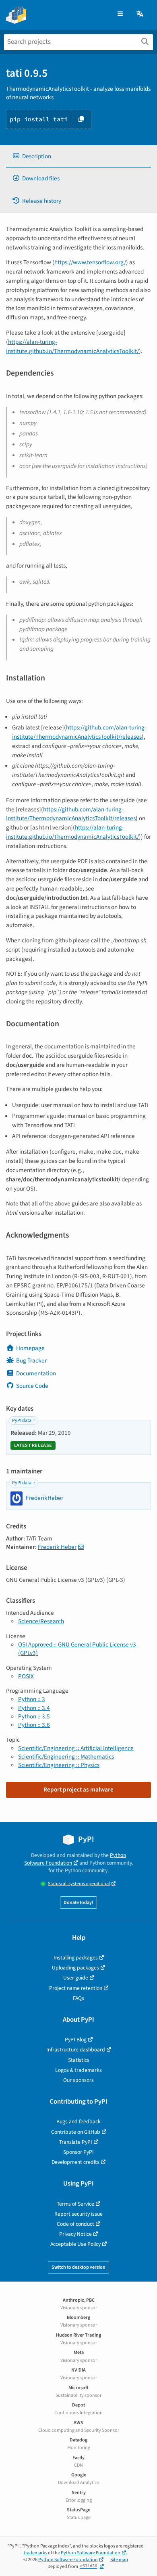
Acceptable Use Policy (75, 2244)
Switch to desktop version (78, 2267)
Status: (79, 1884)
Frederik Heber (57, 1547)
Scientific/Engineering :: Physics (59, 1765)
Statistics (79, 2060)
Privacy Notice (75, 2234)
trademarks (35, 2553)
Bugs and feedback (78, 2121)
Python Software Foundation (75, 1859)
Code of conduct (75, 2224)
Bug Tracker (31, 1361)
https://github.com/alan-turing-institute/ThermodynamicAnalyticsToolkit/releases (79, 732)
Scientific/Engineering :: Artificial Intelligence (76, 1748)
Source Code (32, 1386)
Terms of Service (75, 2204)
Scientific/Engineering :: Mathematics (66, 1757)
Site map (119, 2560)
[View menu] (120, 14)
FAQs (78, 1998)
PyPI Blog (76, 2040)
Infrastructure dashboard (76, 2050)
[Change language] (140, 14)
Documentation (36, 1373)
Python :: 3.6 (34, 1725)
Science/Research (41, 1621)
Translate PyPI (76, 2142)
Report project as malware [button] (78, 1790)
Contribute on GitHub (76, 2132)
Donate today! (78, 1903)
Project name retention (76, 1988)
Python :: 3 (32, 1699)
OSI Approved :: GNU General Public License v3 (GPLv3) (77, 1649)
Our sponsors (78, 2080)
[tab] (78, 156)
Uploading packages (75, 1968)
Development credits (75, 2162)
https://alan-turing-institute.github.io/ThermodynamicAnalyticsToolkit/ (72, 346)
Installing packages (76, 1958)
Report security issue (78, 2214)
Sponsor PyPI (78, 2152)
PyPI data (22, 1421)
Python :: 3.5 (34, 1716)
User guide (76, 1978)
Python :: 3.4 (34, 1708)
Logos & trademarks (78, 2070)
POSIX (26, 1676)
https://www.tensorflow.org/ (90, 262)
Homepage (30, 1348)
